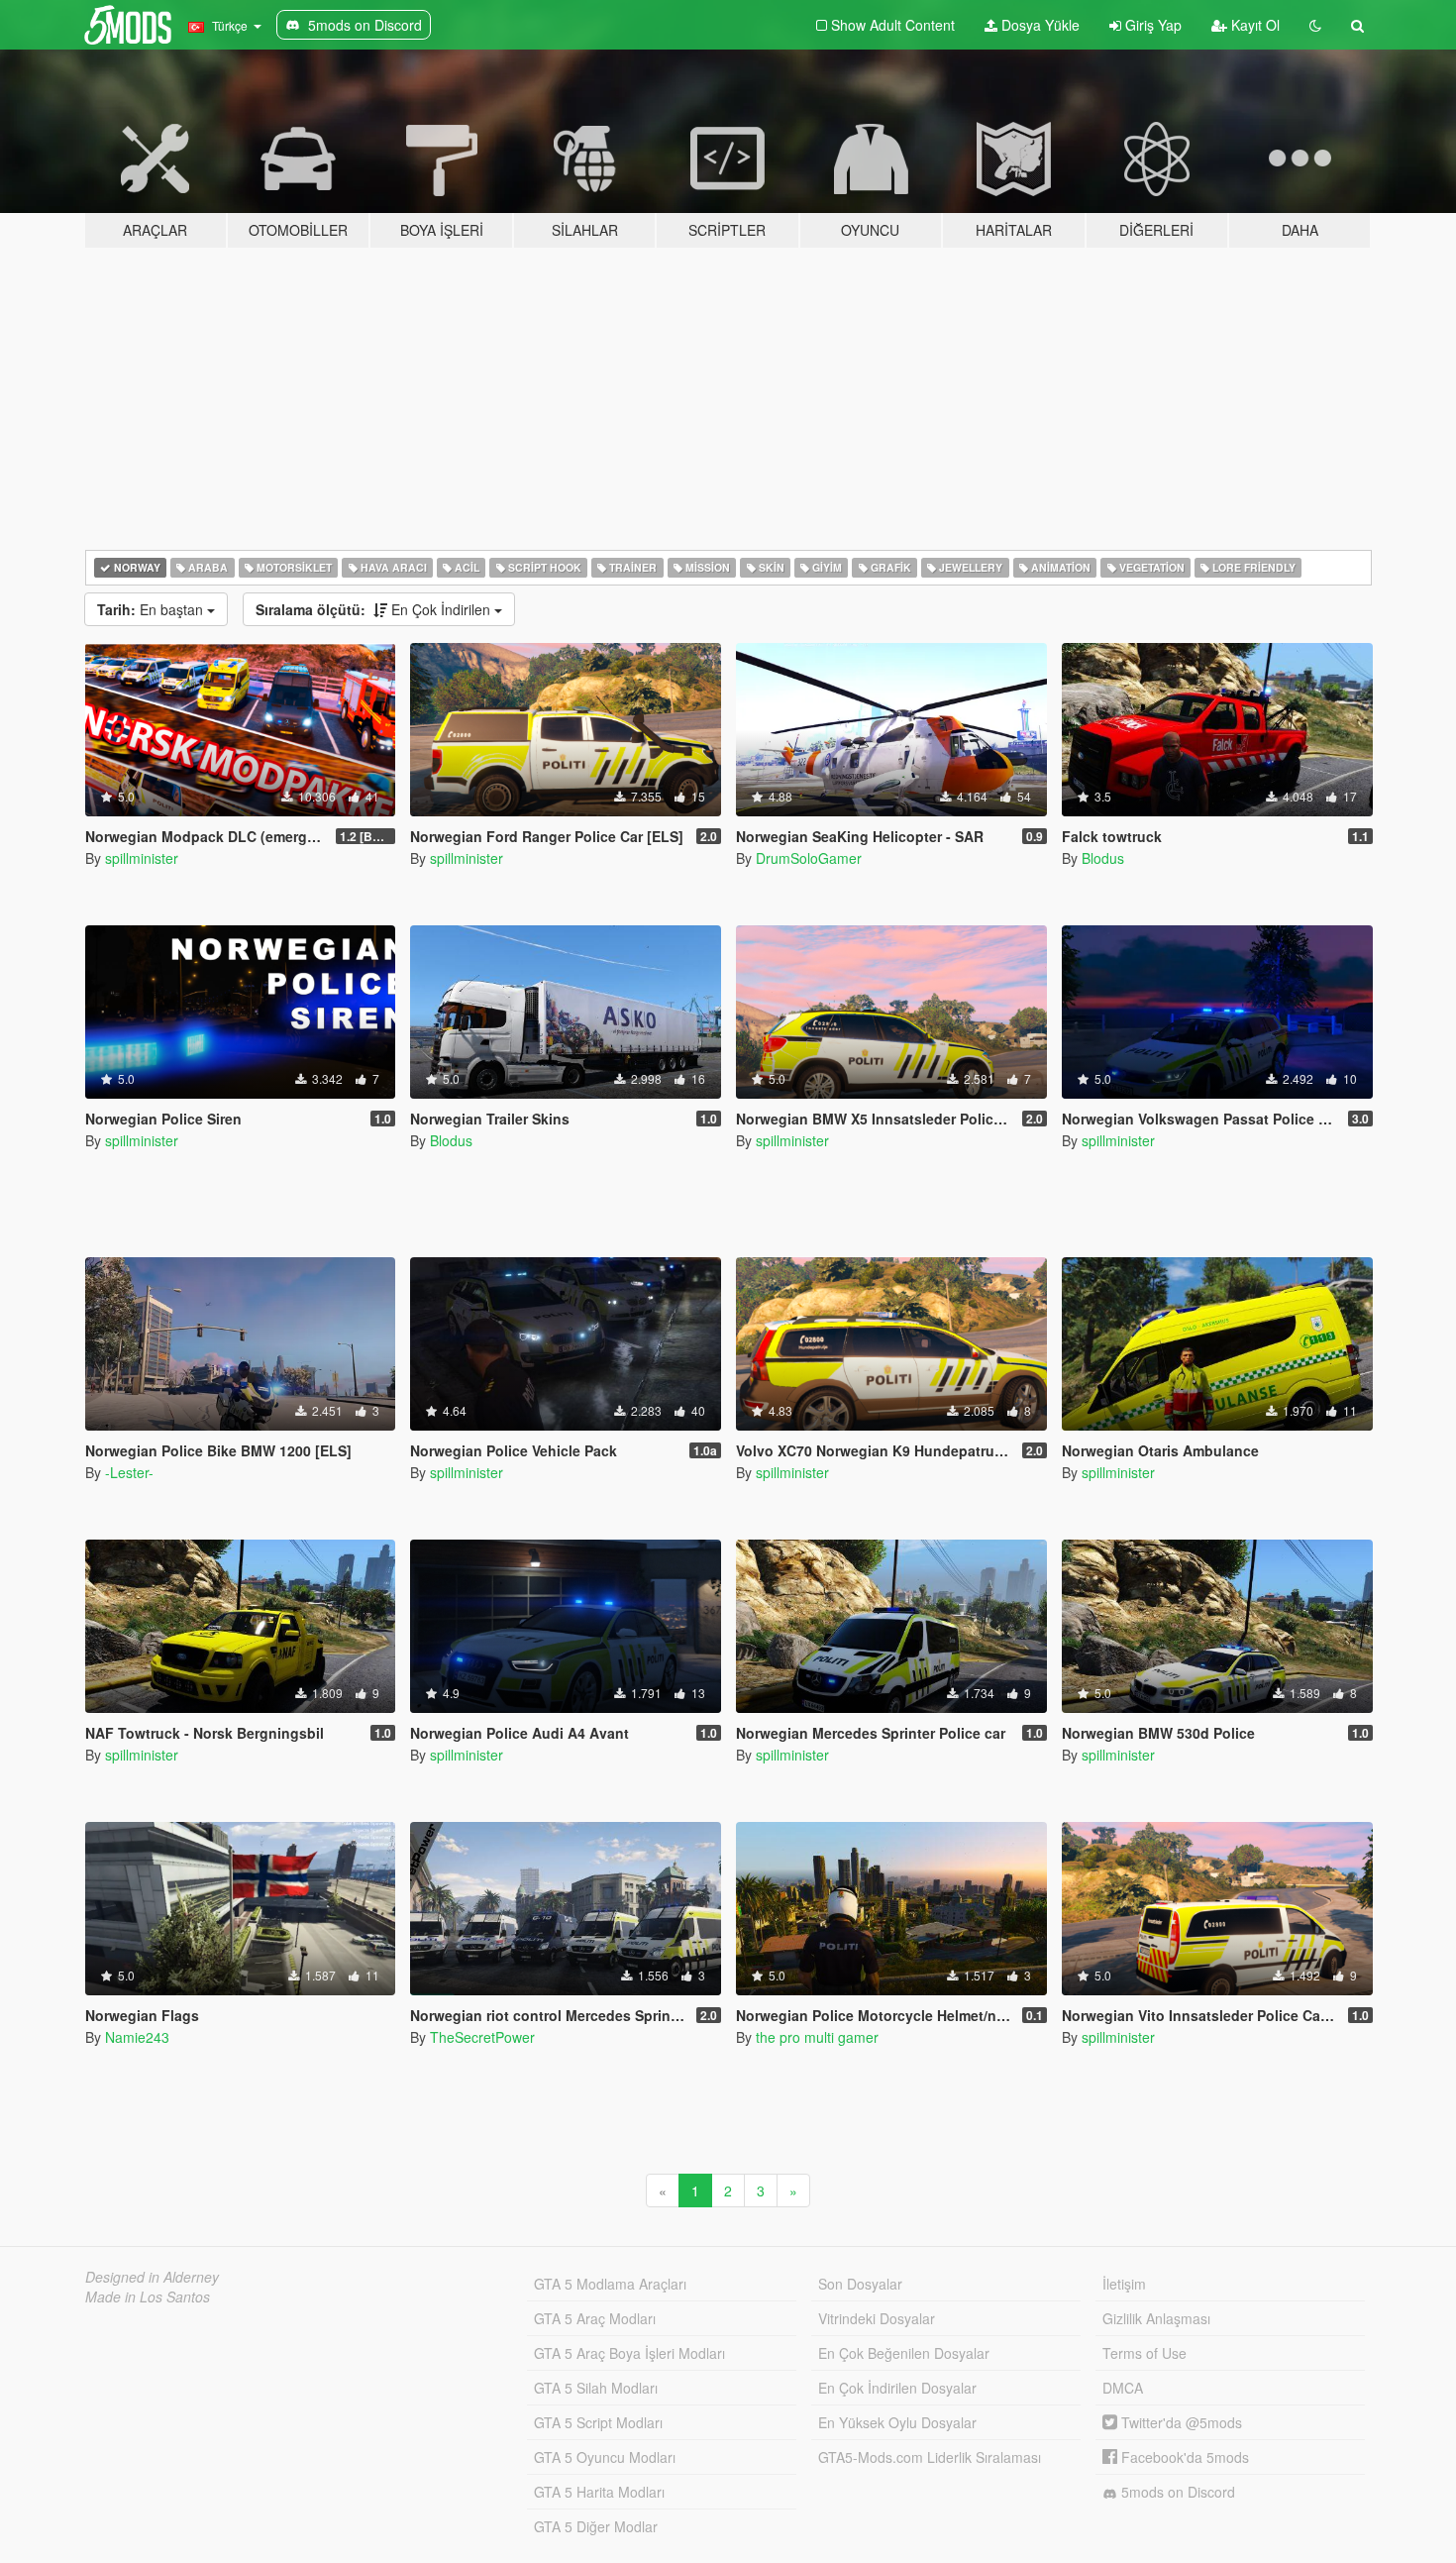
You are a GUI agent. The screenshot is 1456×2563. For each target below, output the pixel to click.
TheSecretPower (482, 2037)
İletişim (1124, 2284)
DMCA (1123, 2388)
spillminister (142, 858)
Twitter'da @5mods (1180, 2422)
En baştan (152, 609)
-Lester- (129, 1472)
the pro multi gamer (817, 2037)
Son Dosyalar (860, 2284)
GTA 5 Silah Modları (596, 2388)
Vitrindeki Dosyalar (877, 2318)
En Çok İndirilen (375, 609)
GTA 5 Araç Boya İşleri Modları (629, 2353)
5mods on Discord (1176, 2492)
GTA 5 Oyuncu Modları (605, 2457)
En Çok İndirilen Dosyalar (897, 2388)
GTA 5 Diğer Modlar (596, 2526)
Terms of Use (1144, 2353)
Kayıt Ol (1253, 25)
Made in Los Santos (148, 2296)
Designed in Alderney (152, 2277)
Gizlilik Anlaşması (1156, 2318)
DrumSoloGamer (809, 858)
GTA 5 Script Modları (598, 2422)
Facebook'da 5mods (1183, 2457)
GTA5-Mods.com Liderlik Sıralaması (930, 2457)
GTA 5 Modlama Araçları (610, 2284)
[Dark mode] (1315, 25)
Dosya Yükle (1039, 25)
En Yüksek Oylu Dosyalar (897, 2422)
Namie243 (137, 2037)
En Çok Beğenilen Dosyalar (904, 2353)
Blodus (1103, 858)
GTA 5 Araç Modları (595, 2318)
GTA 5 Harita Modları (599, 2492)
